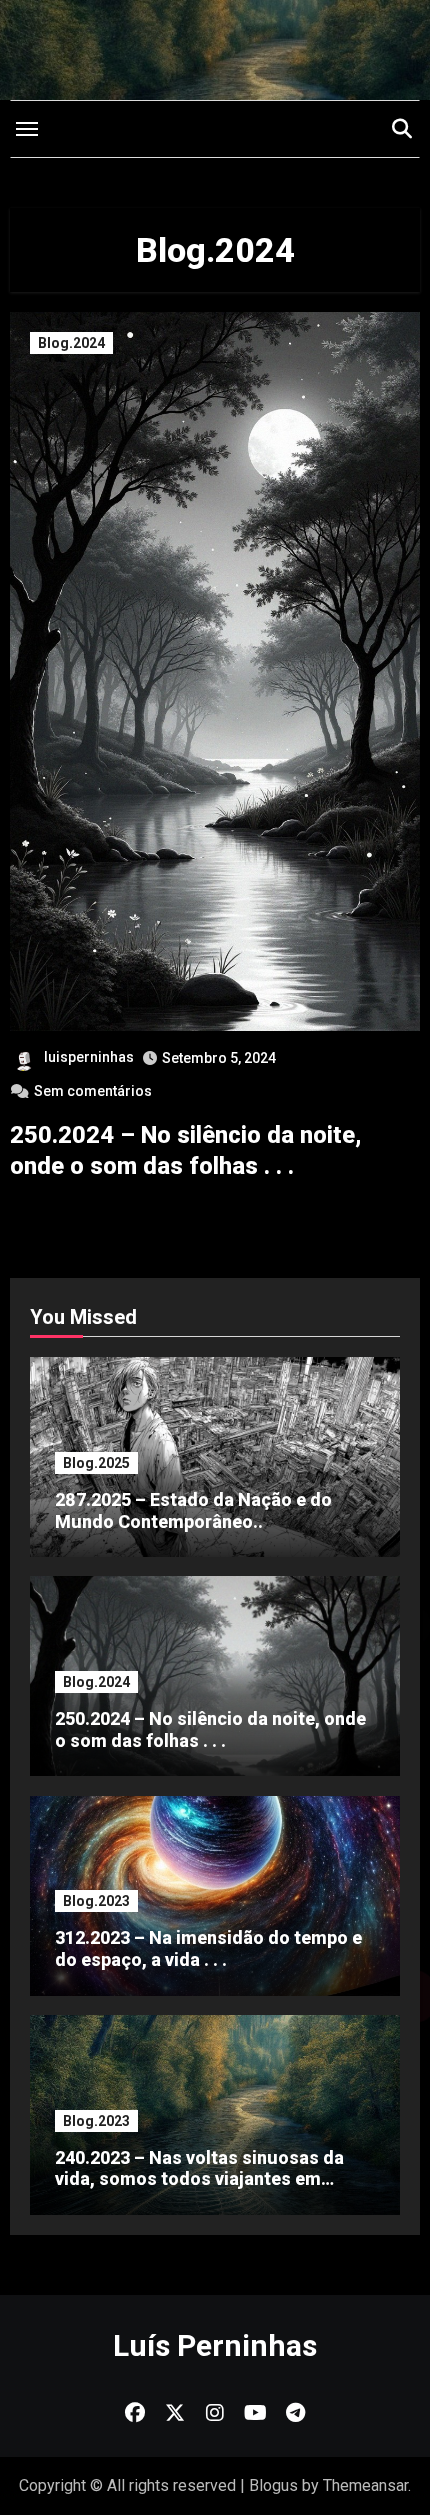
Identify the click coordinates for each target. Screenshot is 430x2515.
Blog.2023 (96, 1901)
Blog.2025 (96, 1463)
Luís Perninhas (215, 2345)
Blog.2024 (71, 343)
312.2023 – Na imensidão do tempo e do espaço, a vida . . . (208, 1948)
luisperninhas (89, 1057)
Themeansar (365, 2485)
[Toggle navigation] (27, 129)
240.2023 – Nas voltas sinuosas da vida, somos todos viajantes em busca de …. (199, 2179)
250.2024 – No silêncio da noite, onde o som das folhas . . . (210, 1729)
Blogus (273, 2485)
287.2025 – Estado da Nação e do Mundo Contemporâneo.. (193, 1510)
